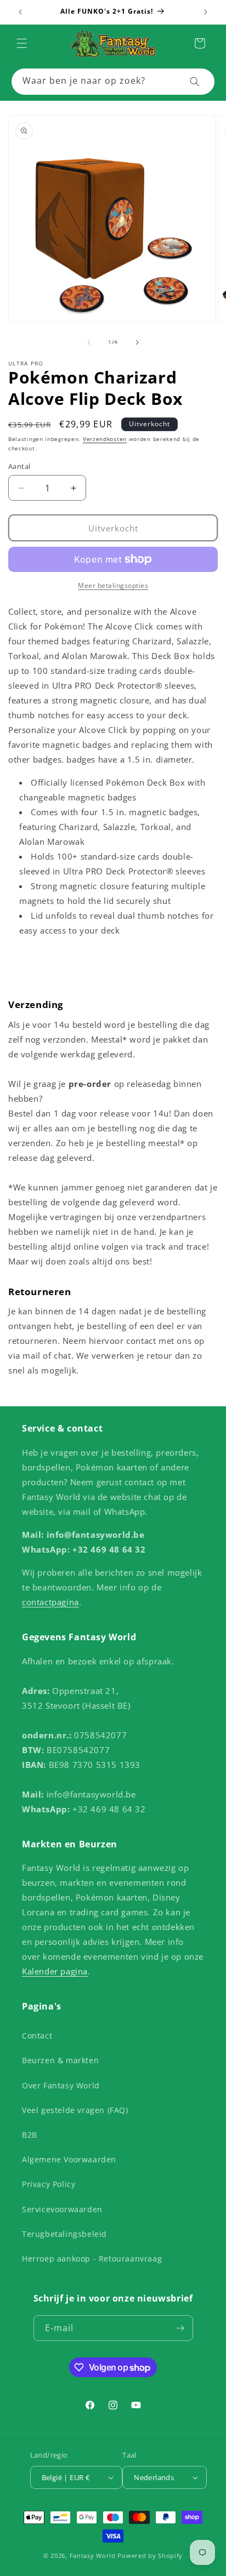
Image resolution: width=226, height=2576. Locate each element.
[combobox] (113, 82)
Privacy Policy (49, 2184)
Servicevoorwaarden (62, 2209)
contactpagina (50, 1602)
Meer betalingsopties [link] (113, 585)
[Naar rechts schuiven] (137, 342)
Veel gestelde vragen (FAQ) (75, 2110)
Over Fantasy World (61, 2085)
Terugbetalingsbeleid (64, 2234)
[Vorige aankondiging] (20, 12)
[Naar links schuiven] (89, 342)
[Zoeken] (195, 82)
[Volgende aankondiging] (206, 12)
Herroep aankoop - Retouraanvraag (92, 2259)
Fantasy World (93, 2555)
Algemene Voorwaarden (69, 2159)
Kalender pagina (55, 1971)
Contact (37, 2036)
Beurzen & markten (60, 2060)
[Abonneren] (180, 2328)
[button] (22, 43)
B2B (30, 2135)
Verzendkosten (105, 439)
